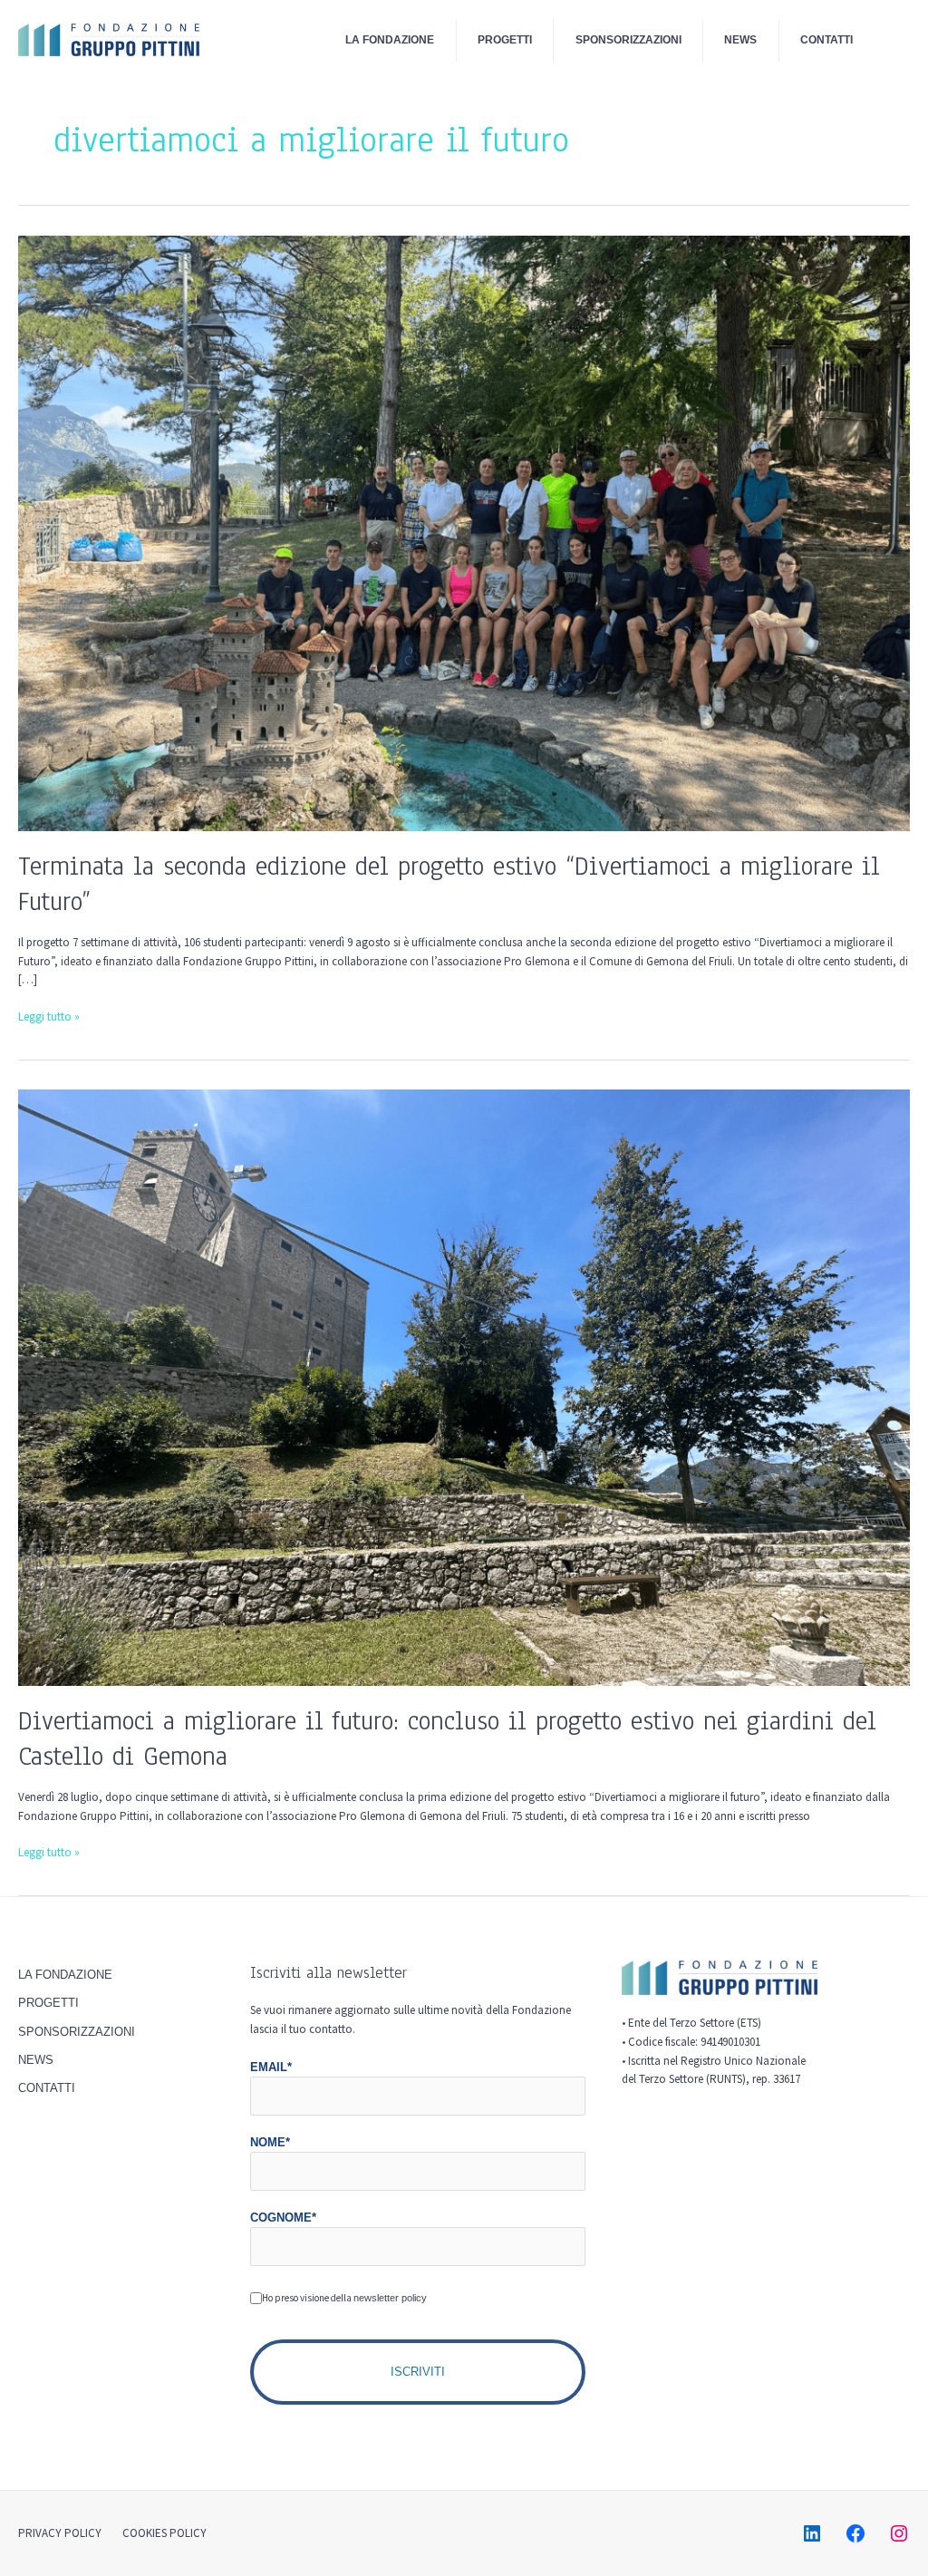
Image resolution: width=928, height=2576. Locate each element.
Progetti (505, 39)
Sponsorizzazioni (628, 39)
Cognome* (283, 2218)
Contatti (826, 39)
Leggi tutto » (49, 1016)
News (740, 39)
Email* (271, 2067)
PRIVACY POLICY (60, 2533)
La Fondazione (390, 39)
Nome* (270, 2142)
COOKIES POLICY (164, 2533)
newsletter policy (390, 2298)
